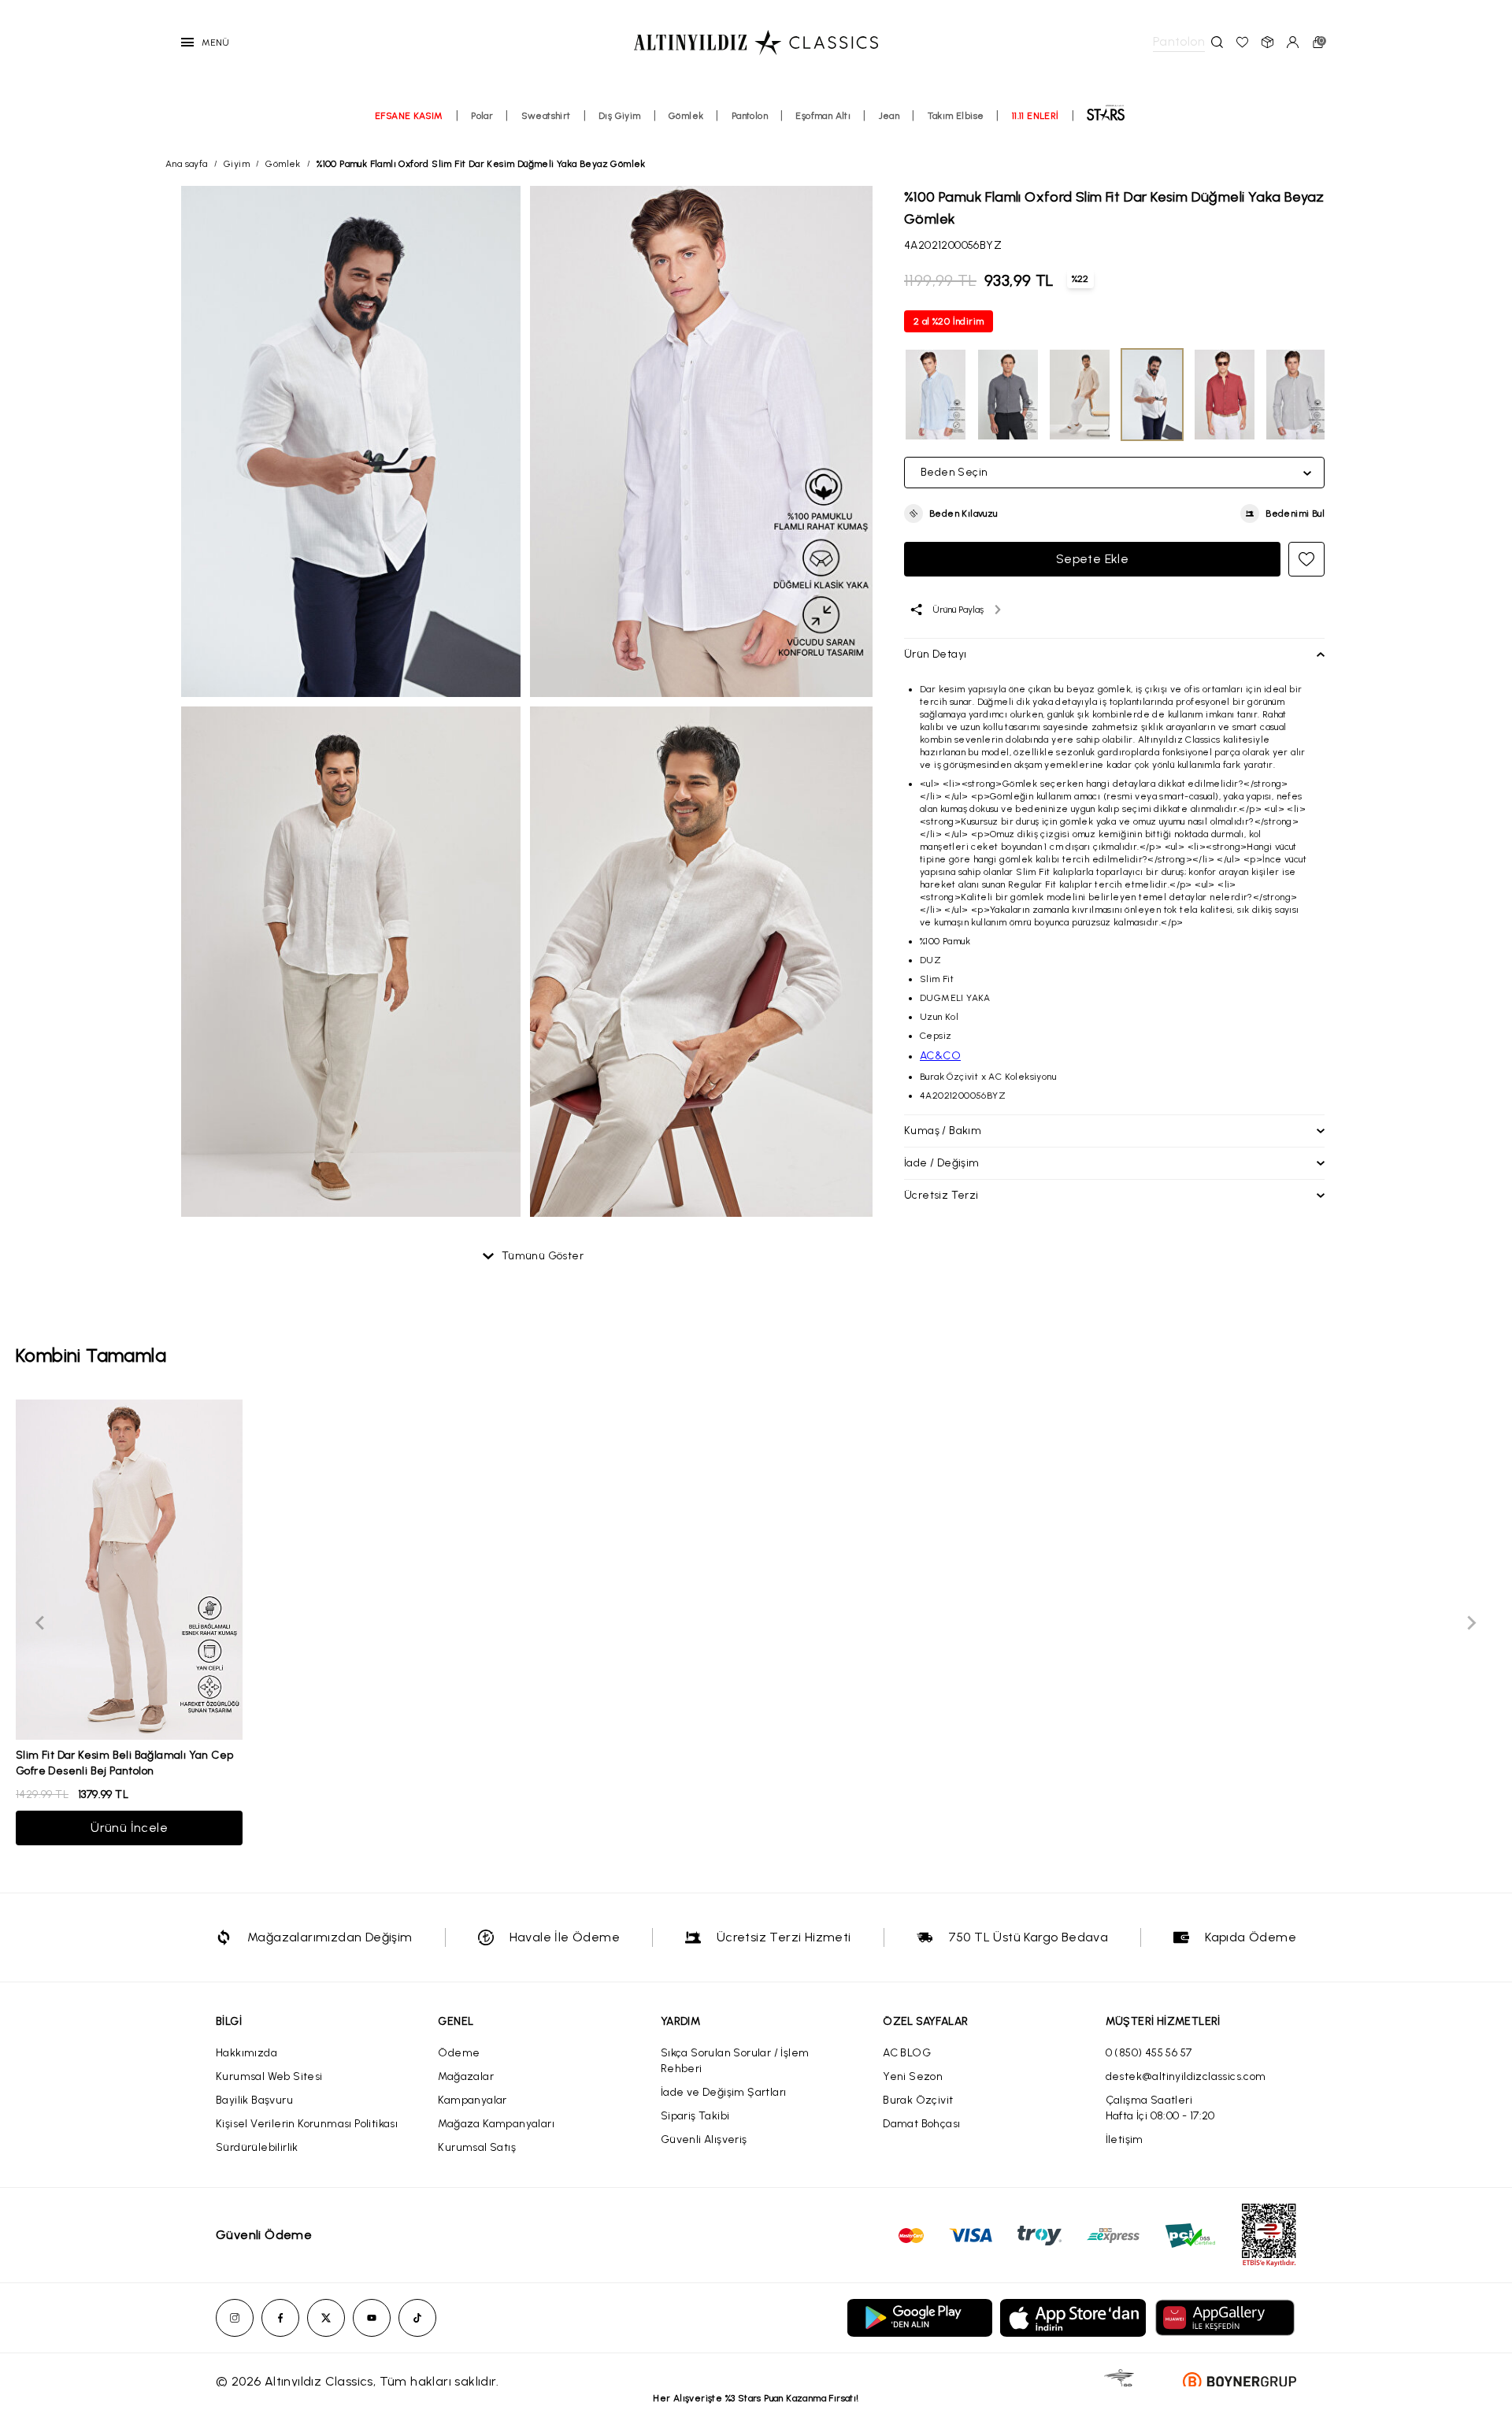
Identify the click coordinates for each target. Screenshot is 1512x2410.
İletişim (1125, 2139)
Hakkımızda (246, 2053)
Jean (889, 116)
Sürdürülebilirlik (257, 2147)
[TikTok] (417, 2318)
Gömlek (686, 116)
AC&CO (940, 1056)
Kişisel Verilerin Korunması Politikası (307, 2124)
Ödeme (459, 2053)
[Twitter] (326, 2318)
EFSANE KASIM (409, 116)
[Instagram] (235, 2318)
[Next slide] (1471, 1622)
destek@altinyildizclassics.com (1186, 2076)
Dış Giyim (620, 116)
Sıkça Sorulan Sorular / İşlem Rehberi (735, 2061)
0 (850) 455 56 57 (1149, 2053)
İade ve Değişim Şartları (724, 2092)
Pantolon (750, 116)
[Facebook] (280, 2318)
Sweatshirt (546, 116)
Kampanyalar (472, 2100)
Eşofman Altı (823, 116)
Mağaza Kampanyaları (496, 2124)
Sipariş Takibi (695, 2116)
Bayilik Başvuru (254, 2100)
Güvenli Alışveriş (704, 2139)
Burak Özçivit (918, 2100)
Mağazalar (466, 2076)
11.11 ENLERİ (1036, 116)
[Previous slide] (41, 1622)
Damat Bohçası (921, 2124)
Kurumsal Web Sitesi (269, 2076)
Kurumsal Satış (477, 2147)
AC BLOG (907, 2053)
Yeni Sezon (913, 2076)
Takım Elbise (956, 116)
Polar (482, 116)
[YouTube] (372, 2318)
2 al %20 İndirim (949, 321)
